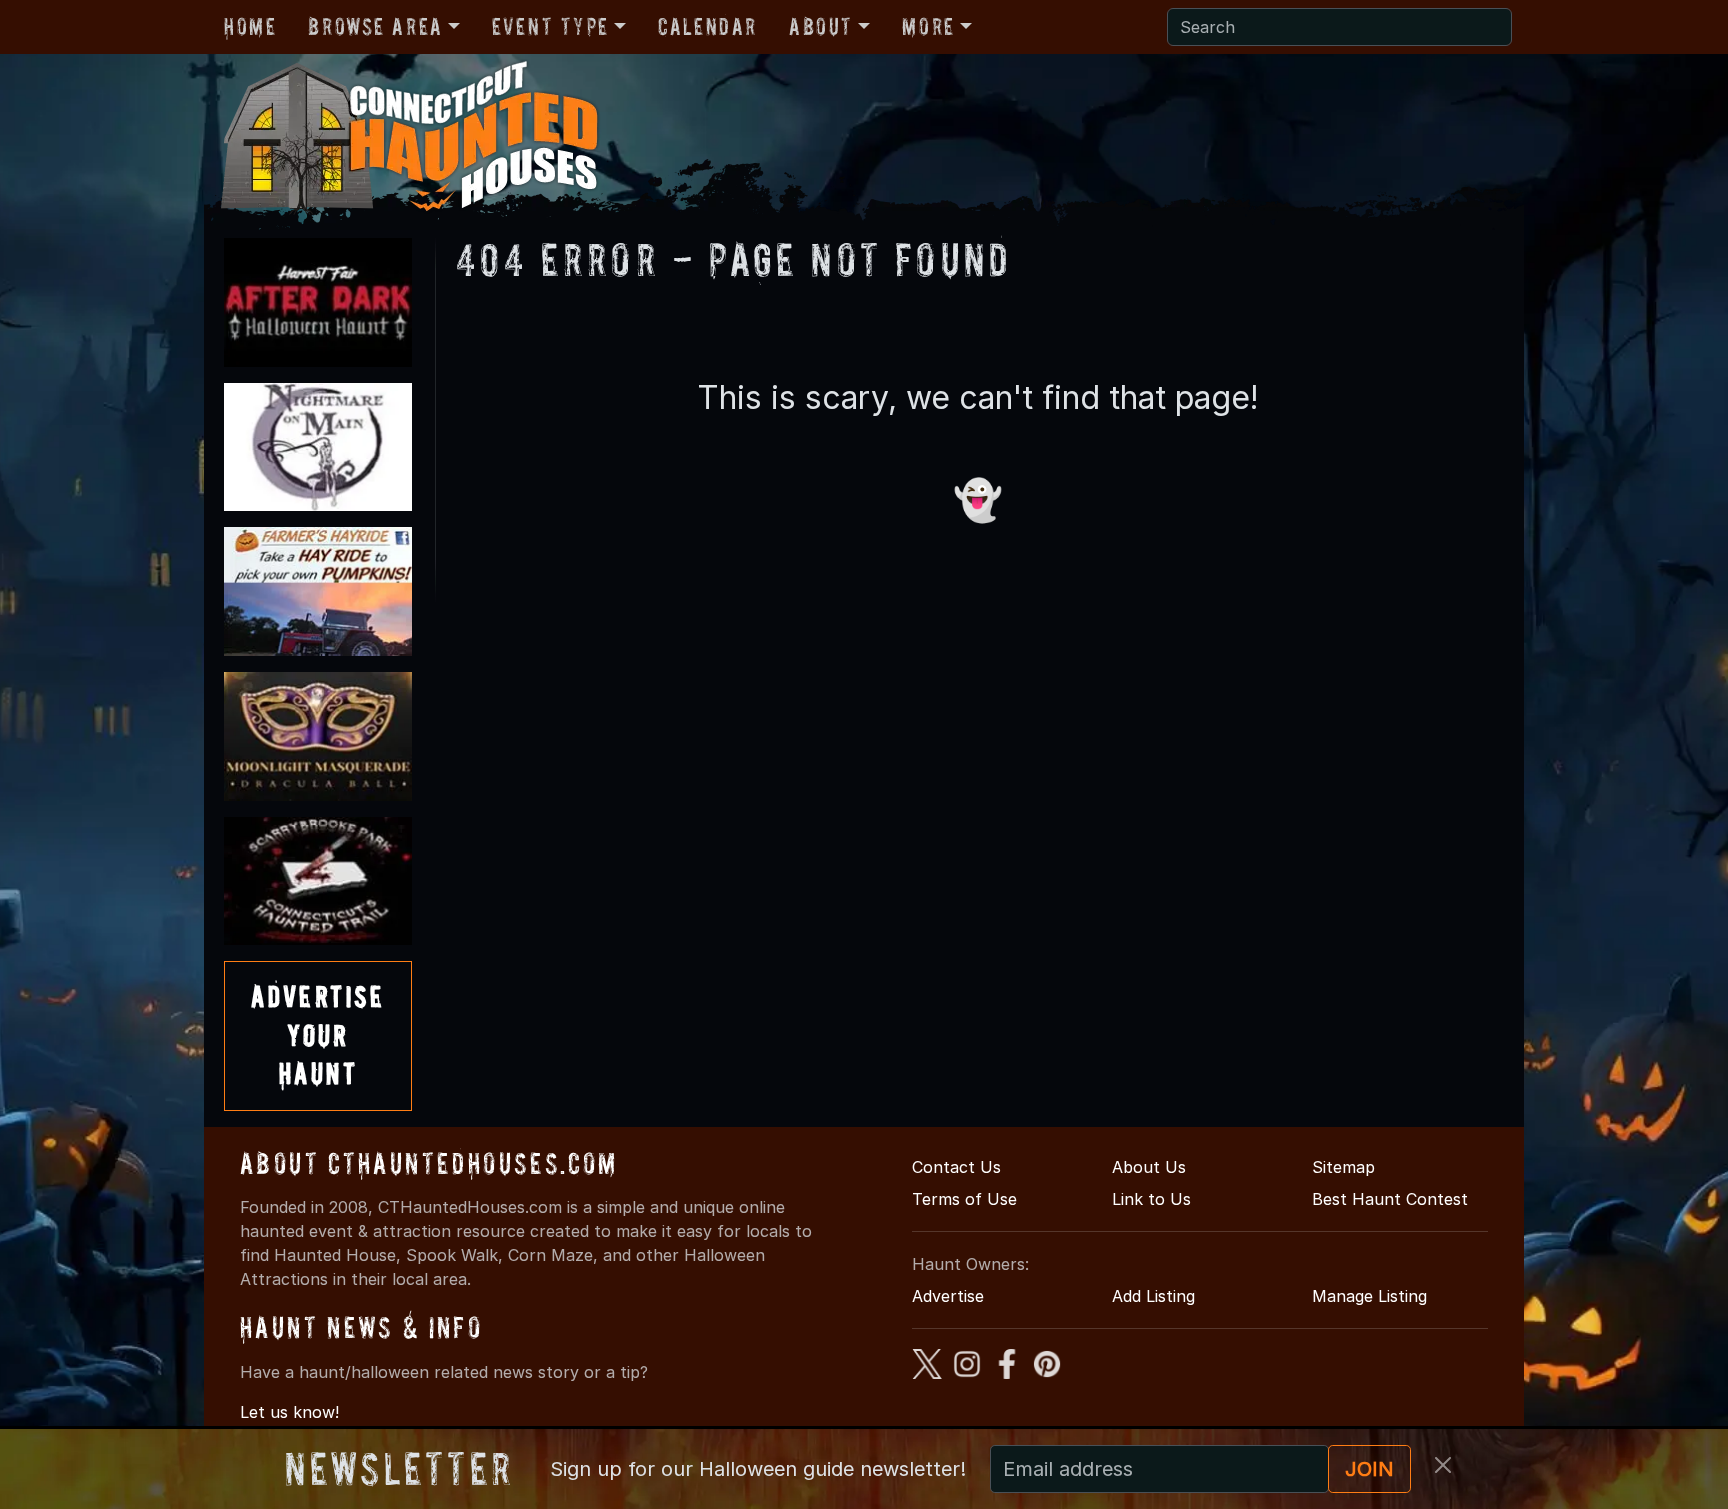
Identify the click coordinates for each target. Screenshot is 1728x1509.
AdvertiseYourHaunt (318, 1035)
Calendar (707, 26)
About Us (1149, 1167)
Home (250, 26)
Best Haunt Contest (1390, 1199)
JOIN (1369, 1469)
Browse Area (375, 26)
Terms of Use (964, 1199)
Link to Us (1151, 1199)
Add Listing (1153, 1296)
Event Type (550, 26)
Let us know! (289, 1412)
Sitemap (1343, 1167)
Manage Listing (1369, 1296)
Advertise (948, 1296)
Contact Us (956, 1167)
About (821, 26)
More (928, 26)
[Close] (1443, 1465)
